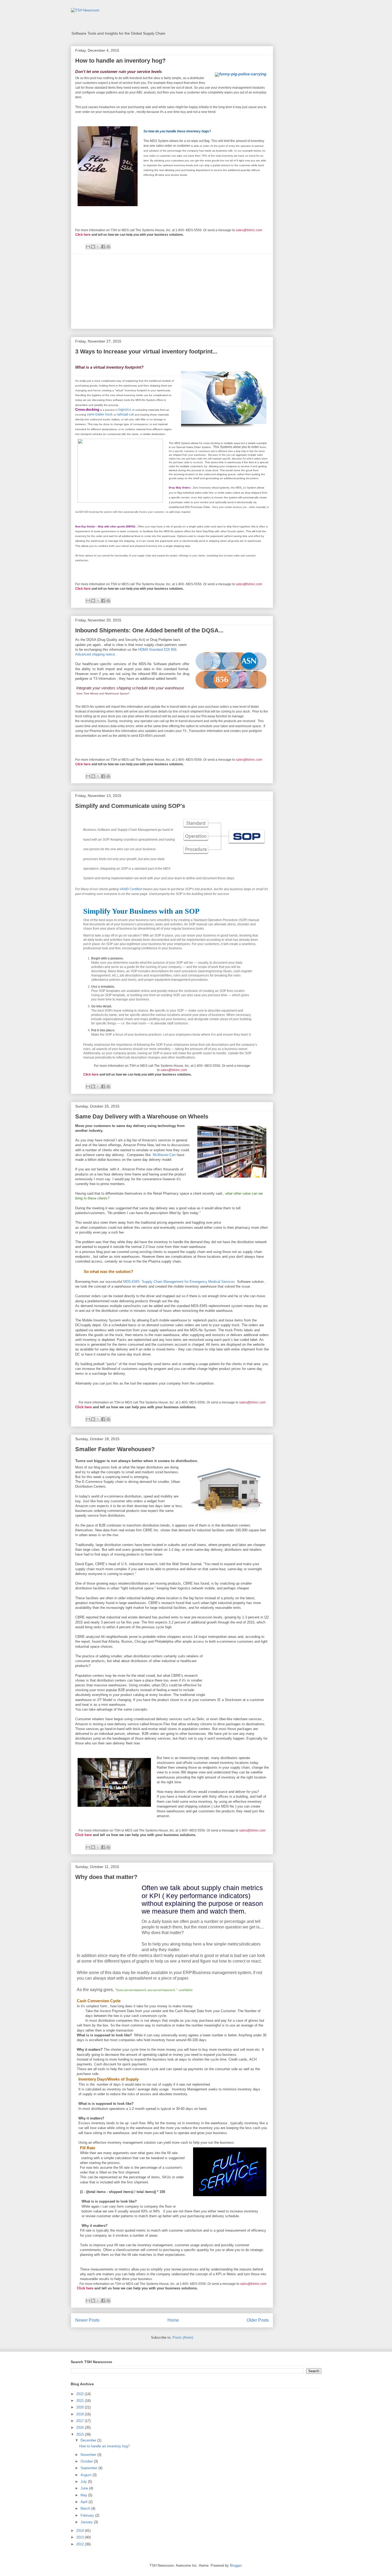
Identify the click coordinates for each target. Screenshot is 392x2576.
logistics (125, 410)
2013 (81, 2537)
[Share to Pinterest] (108, 247)
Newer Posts (87, 2320)
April (85, 2502)
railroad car (125, 414)
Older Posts (258, 2320)
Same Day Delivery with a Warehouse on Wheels (142, 1116)
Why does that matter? (106, 1877)
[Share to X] (98, 247)
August (87, 2475)
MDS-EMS (132, 1282)
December (89, 2440)
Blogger (236, 2565)
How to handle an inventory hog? (120, 61)
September (89, 2468)
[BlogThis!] (93, 247)
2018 (81, 2414)
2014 (81, 2531)
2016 (81, 2428)
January (87, 2522)
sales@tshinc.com (249, 230)
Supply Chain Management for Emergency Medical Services (189, 1282)
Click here (83, 235)
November (89, 2455)
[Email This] (88, 247)
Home (173, 2320)
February (88, 2515)
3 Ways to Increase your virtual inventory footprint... (146, 351)
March (86, 2508)
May (84, 2495)
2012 (81, 2544)
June (85, 2488)
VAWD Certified (131, 889)
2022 (81, 2394)
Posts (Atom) (183, 2337)
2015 (81, 2434)
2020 (81, 2407)
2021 (81, 2401)
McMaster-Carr (165, 1155)
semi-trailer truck (100, 414)
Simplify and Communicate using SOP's (130, 806)
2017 (81, 2421)
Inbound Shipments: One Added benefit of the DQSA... (149, 630)
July (84, 2482)
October (87, 2461)
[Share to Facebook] (103, 247)
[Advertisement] (172, 291)
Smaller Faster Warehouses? (115, 1449)
